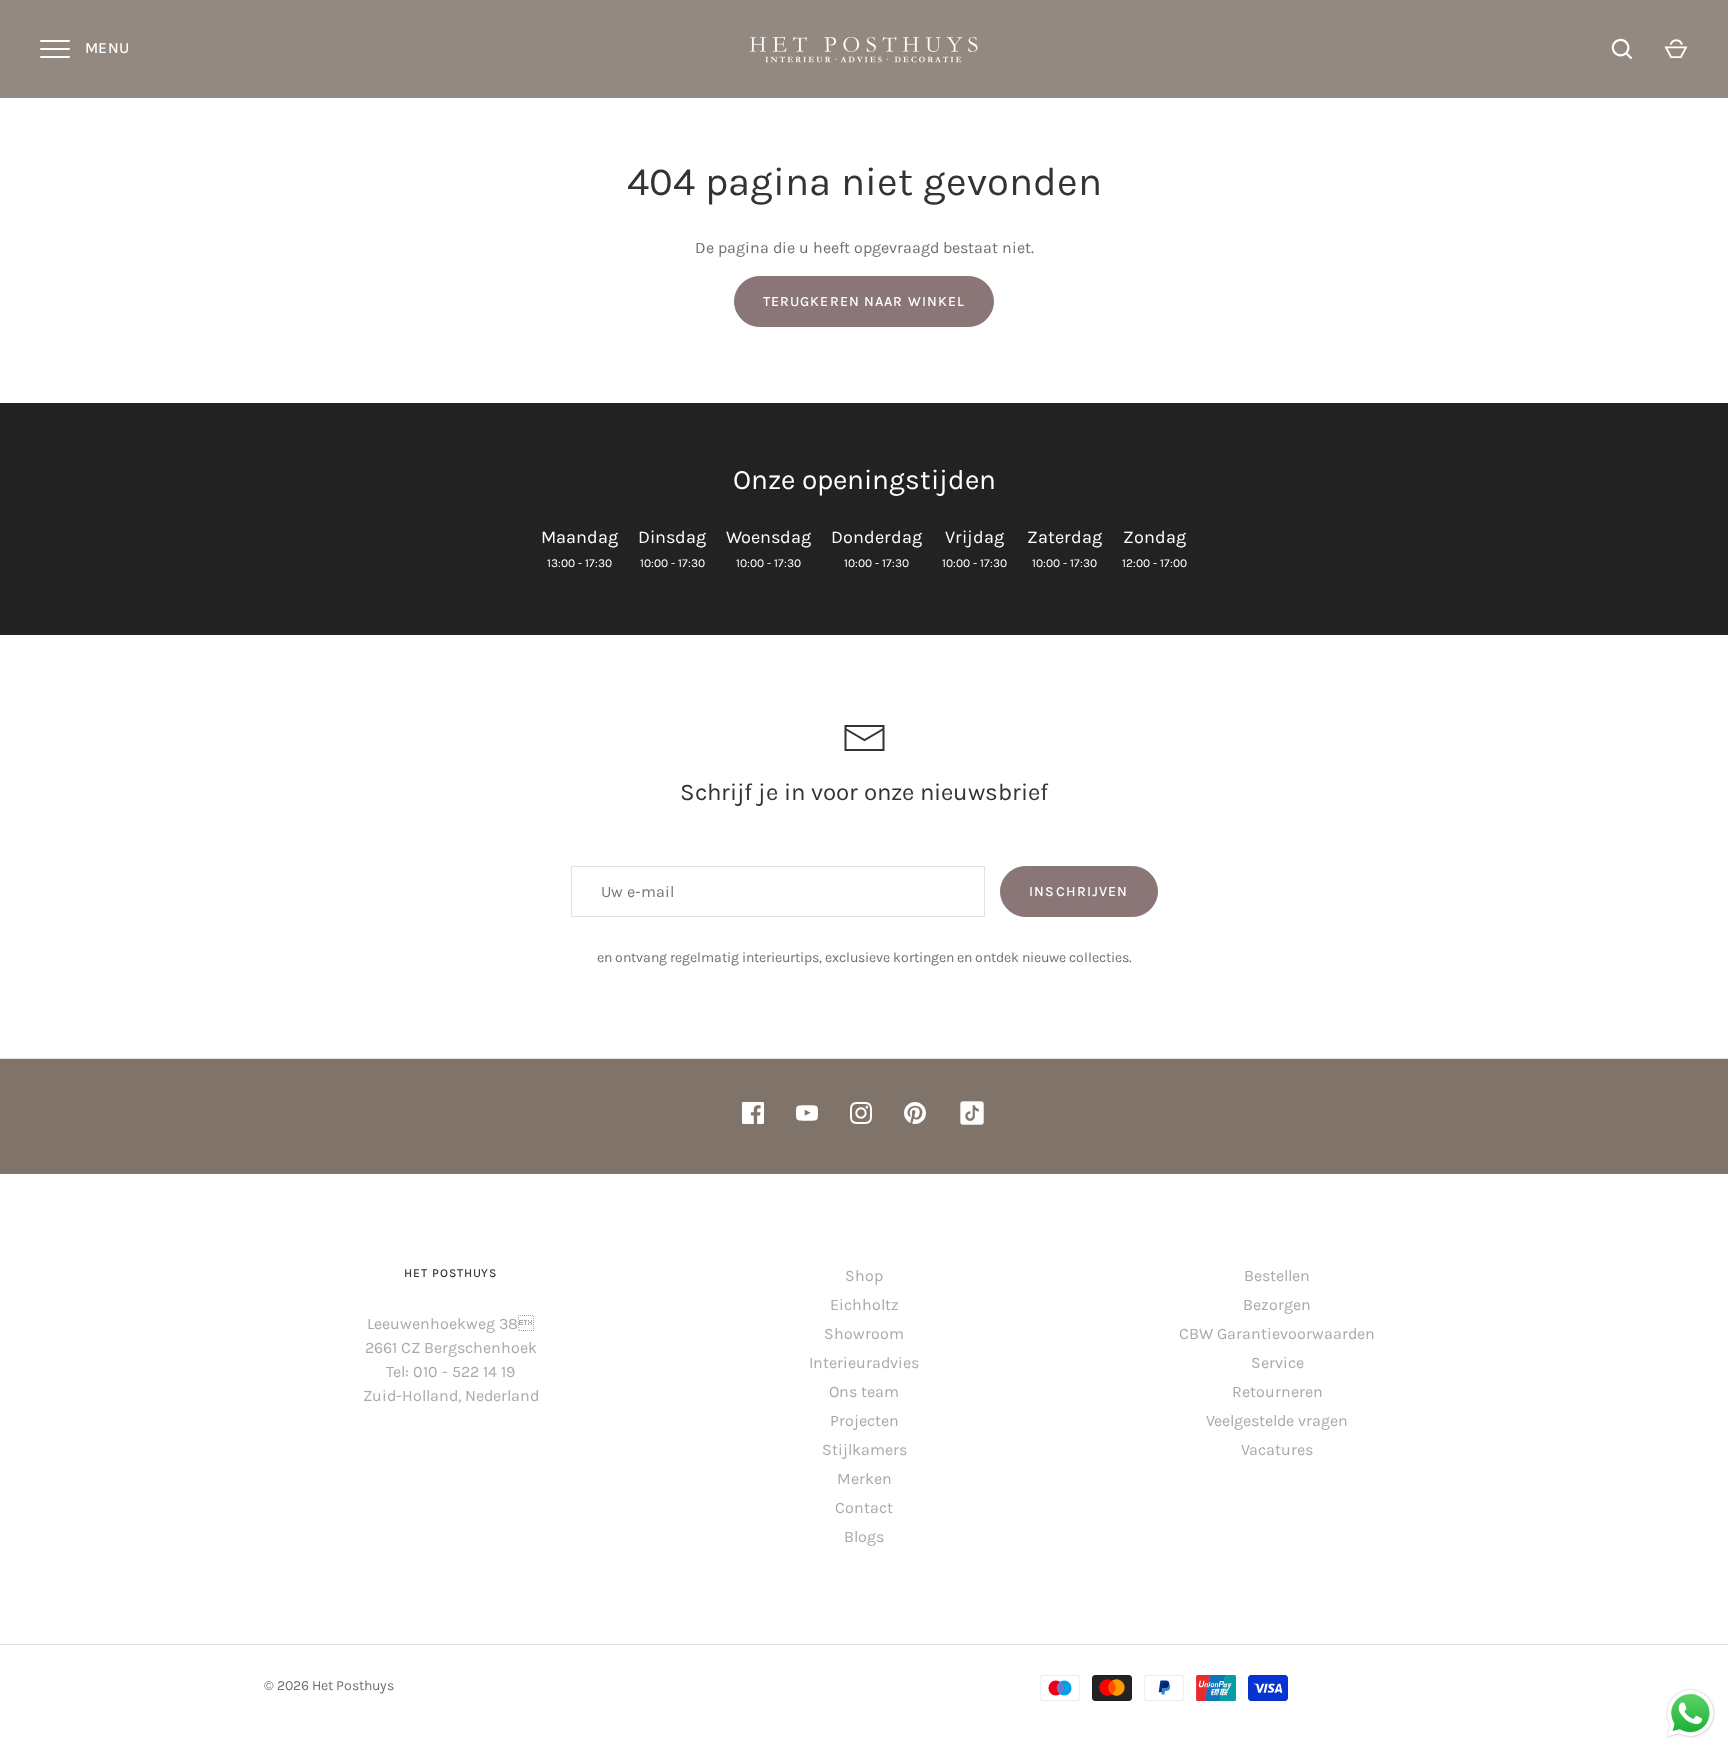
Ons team (864, 1391)
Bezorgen (1277, 1304)
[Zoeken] (1622, 49)
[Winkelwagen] (1676, 49)
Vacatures (1277, 1449)
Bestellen (1277, 1275)
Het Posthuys (353, 1685)
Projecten (864, 1420)
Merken (864, 1478)
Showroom (864, 1333)
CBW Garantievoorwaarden (1277, 1333)
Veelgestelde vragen (1277, 1420)
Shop (864, 1275)
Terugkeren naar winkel (864, 301)
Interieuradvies (864, 1362)
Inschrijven (1078, 891)
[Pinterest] (915, 1116)
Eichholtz (864, 1304)
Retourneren (1277, 1391)
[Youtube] (807, 1116)
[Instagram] (861, 1116)
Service (1277, 1362)
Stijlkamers (864, 1449)
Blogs (864, 1536)
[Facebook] (753, 1116)
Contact (864, 1507)
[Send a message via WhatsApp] (1690, 1713)
